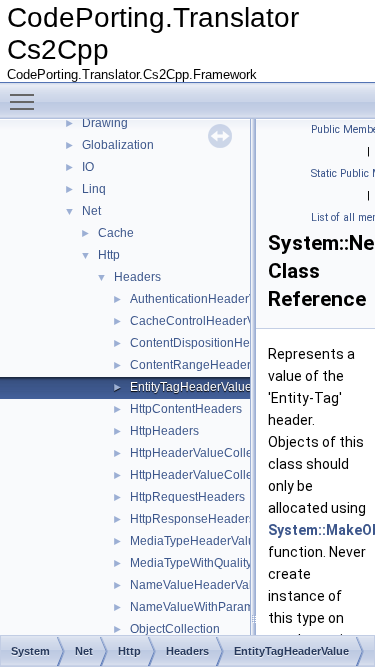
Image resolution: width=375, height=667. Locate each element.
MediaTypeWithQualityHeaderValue (227, 563)
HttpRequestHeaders (187, 497)
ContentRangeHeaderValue (206, 365)
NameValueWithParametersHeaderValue (241, 607)
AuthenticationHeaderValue (205, 299)
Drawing (105, 123)
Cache (116, 233)
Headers (137, 277)
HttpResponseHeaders (192, 519)
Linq (94, 189)
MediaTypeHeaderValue (196, 541)
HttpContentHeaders (186, 409)
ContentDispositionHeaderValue (218, 343)
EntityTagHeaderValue (191, 387)
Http (109, 255)
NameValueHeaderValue (198, 585)
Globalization (118, 145)
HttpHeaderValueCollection (204, 453)
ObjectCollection (175, 629)
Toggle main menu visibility (26, 101)
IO (88, 167)
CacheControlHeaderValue (204, 321)
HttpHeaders (164, 431)
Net (91, 211)
